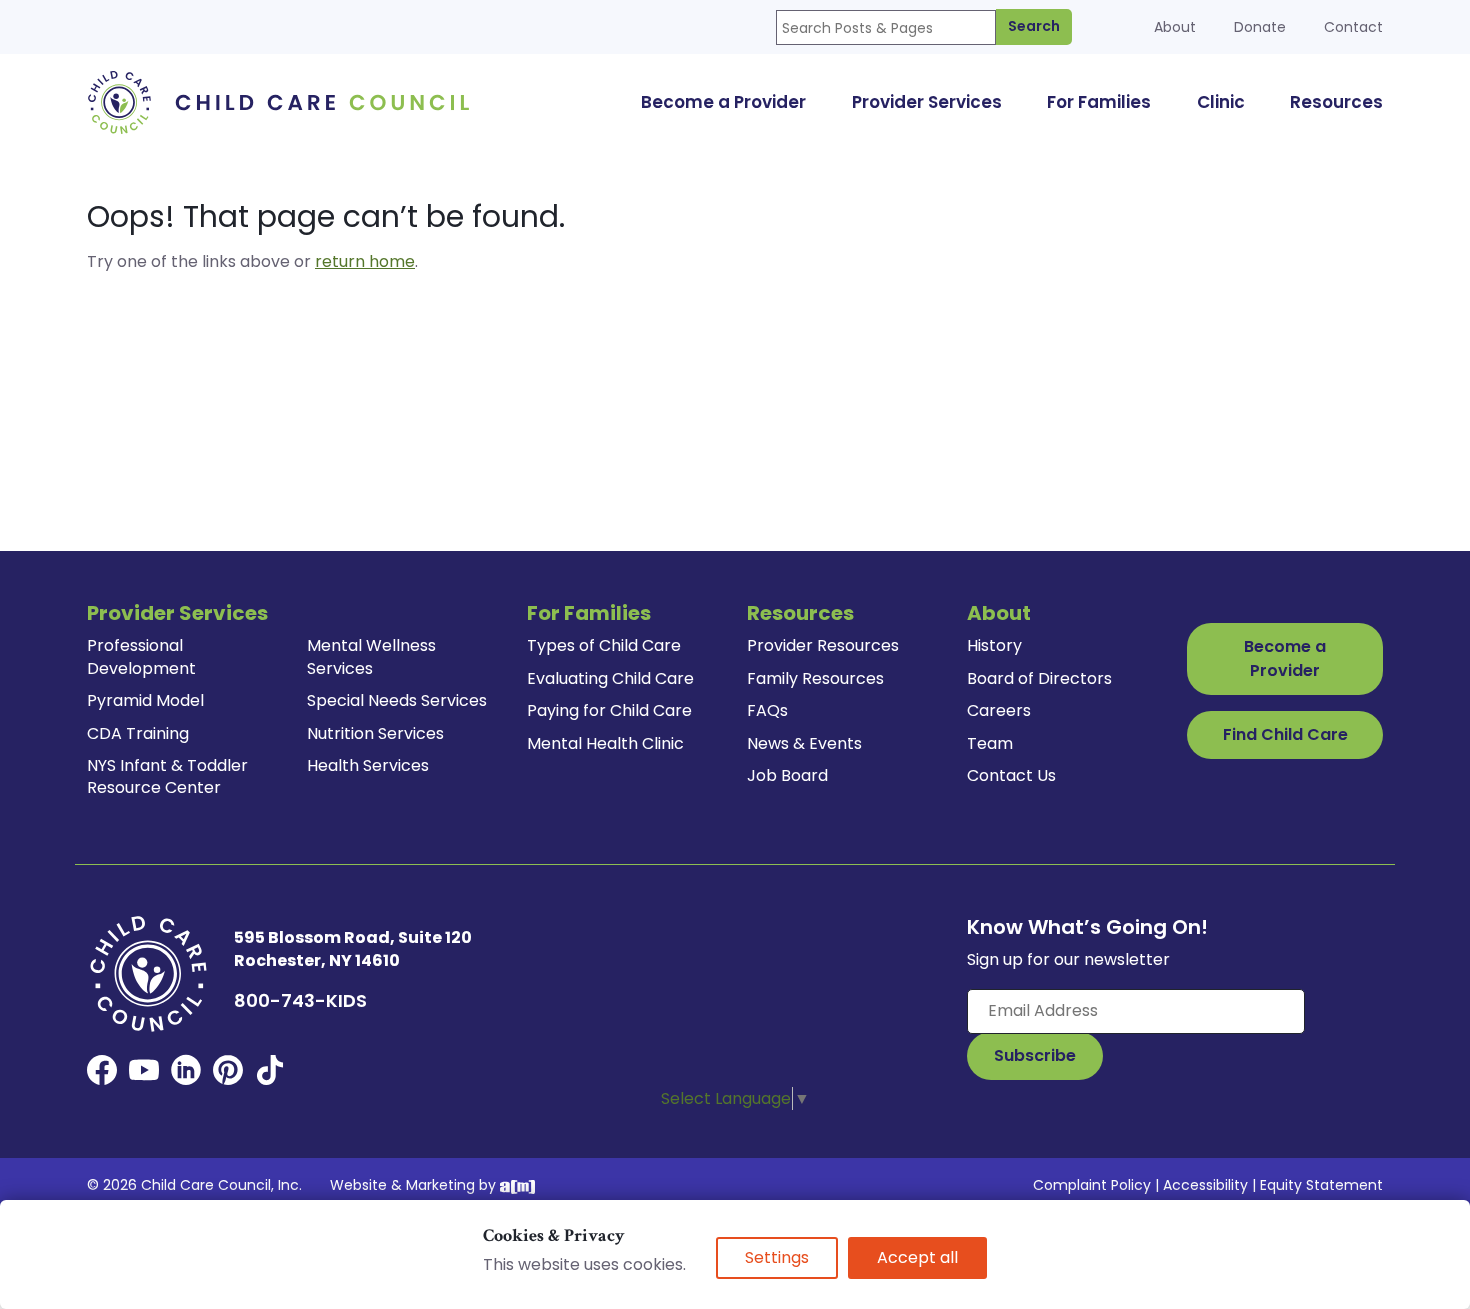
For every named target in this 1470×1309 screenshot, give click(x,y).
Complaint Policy (1092, 1185)
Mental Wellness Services (371, 656)
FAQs (767, 710)
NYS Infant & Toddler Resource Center (167, 776)
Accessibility (1205, 1185)
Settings (777, 1257)
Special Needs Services (397, 700)
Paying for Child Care (609, 710)
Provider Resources (823, 645)
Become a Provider (1285, 658)
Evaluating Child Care (610, 678)
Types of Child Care (604, 645)
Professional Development (141, 656)
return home (365, 261)
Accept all (917, 1257)
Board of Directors (1039, 678)
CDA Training (138, 733)
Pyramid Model (145, 700)
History (994, 645)
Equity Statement (1321, 1185)
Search (1034, 26)
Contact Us (1011, 775)
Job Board (787, 775)
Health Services (368, 765)
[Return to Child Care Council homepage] (285, 101)
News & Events (804, 743)
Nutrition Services (375, 733)
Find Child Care (1285, 734)
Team (990, 743)
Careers (999, 710)
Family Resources (815, 678)
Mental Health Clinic (605, 743)
